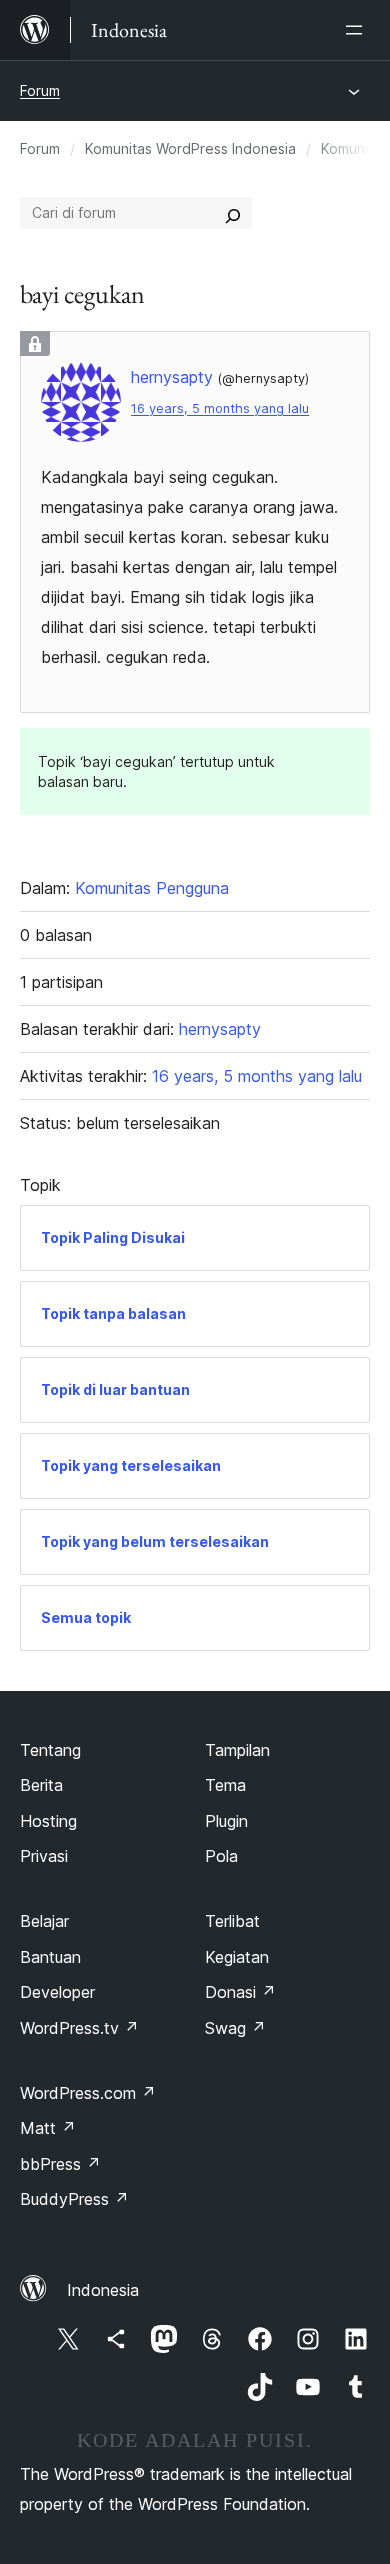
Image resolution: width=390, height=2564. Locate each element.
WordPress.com (88, 2093)
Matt (48, 2128)
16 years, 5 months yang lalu (220, 408)
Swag (235, 2028)
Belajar (44, 1921)
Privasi (44, 1856)
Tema (225, 1785)
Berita (41, 1785)
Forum (40, 90)
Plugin (226, 1821)
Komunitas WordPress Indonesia (190, 148)
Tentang (50, 1750)
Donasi (240, 1992)
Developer (57, 1992)
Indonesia (103, 2290)
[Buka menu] (358, 30)
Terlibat (232, 1921)
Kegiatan (237, 1957)
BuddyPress (74, 2199)
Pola (221, 1856)
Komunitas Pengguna (152, 888)
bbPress (60, 2164)
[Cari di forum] (233, 213)
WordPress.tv (79, 2028)
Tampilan (237, 1750)
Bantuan (50, 1957)
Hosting (48, 1821)
